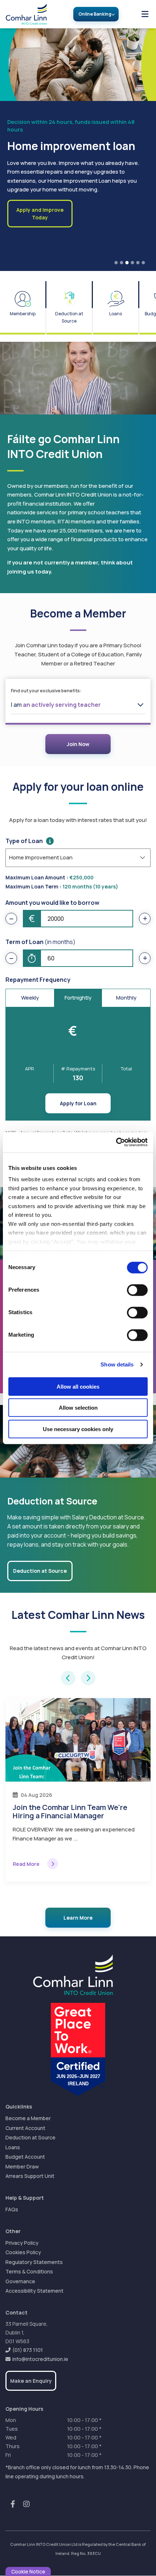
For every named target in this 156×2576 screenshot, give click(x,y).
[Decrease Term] (11, 958)
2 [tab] (122, 263)
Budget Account (25, 2157)
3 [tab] (127, 263)
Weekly (30, 998)
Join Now (78, 744)
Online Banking (95, 14)
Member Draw (22, 2166)
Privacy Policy (22, 2243)
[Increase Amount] (145, 919)
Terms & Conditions (29, 2271)
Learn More (78, 1918)
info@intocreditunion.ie (40, 2359)
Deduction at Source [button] (40, 1571)
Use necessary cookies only (78, 1429)
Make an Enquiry (31, 2381)
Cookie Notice (28, 2571)
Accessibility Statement (34, 2291)
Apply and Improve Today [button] (40, 214)
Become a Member (28, 2118)
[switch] (137, 1290)
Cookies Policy (23, 2252)
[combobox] (78, 705)
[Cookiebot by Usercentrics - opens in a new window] (116, 1142)
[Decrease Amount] (11, 919)
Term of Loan (40, 942)
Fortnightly (78, 998)
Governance (20, 2281)
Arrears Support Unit (30, 2176)
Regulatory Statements (34, 2262)
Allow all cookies (78, 1386)
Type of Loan (24, 841)
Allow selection (78, 1408)
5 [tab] (138, 263)
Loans (13, 2147)
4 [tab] (132, 263)
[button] (68, 1678)
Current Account (25, 2128)
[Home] (23, 14)
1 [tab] (116, 263)
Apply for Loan (78, 1103)
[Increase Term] (145, 958)
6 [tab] (143, 263)
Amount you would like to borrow (52, 903)
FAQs (12, 2209)
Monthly (126, 998)
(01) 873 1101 (28, 2350)
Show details (117, 1364)
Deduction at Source (30, 2137)
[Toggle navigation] (145, 14)
